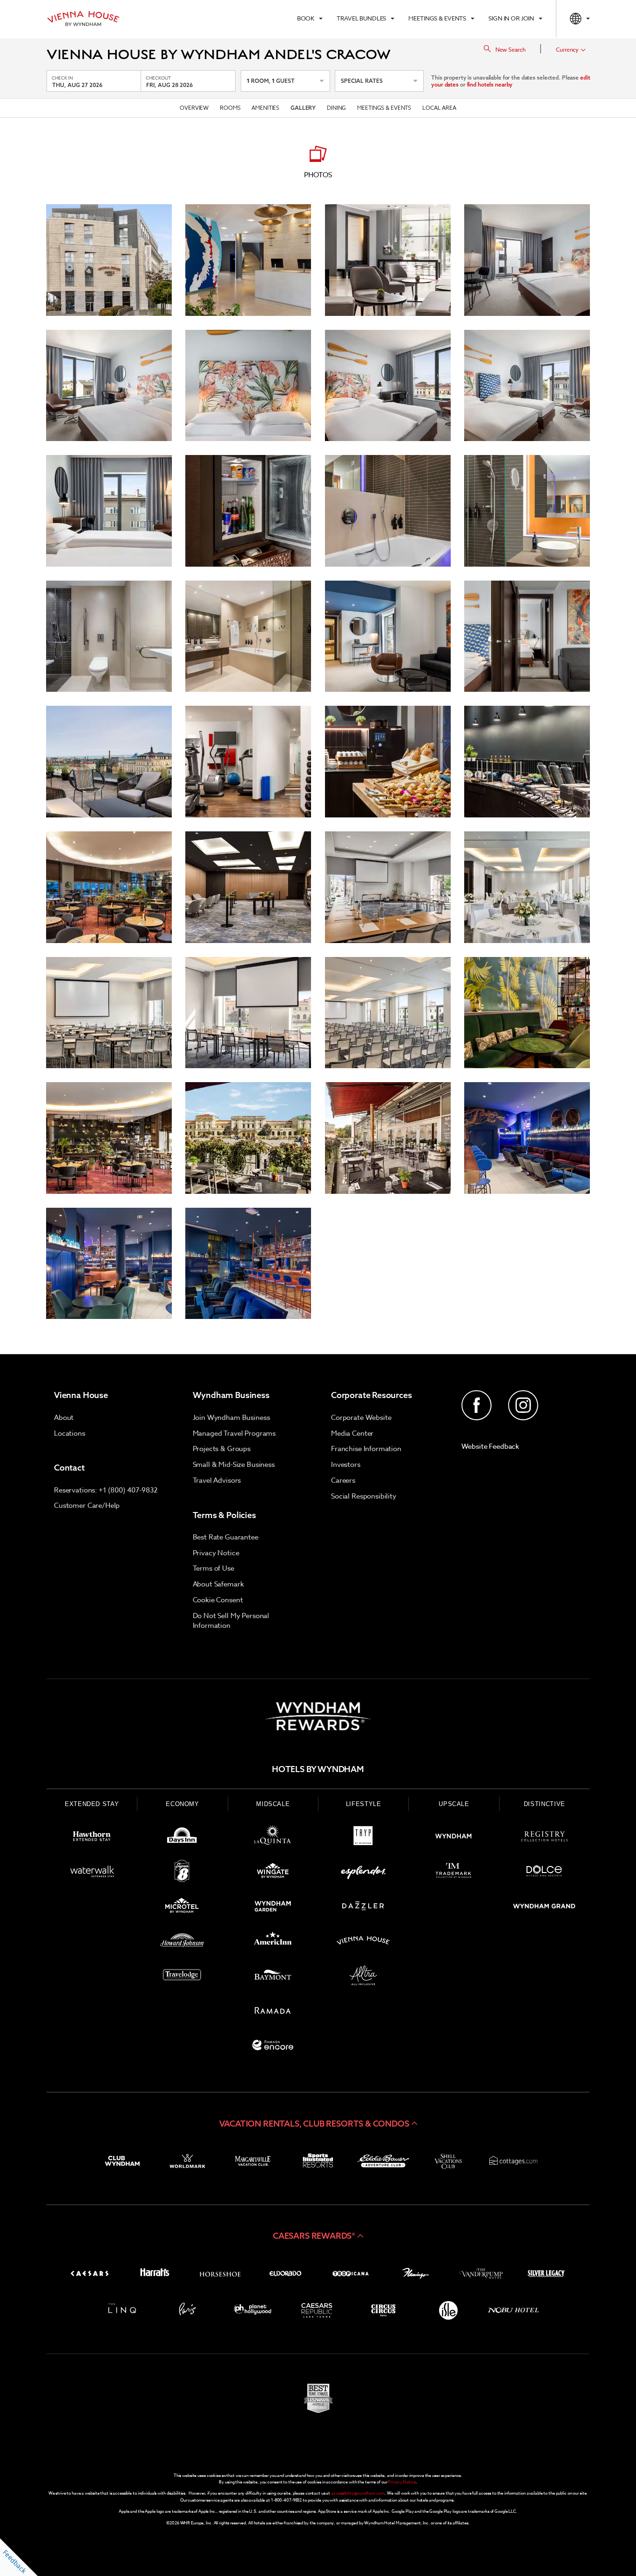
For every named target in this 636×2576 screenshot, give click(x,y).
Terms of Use (213, 1568)
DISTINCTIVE (545, 1804)
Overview (194, 108)
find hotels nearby (490, 84)
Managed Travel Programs (234, 1433)
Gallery (303, 108)
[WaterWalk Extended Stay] (92, 1873)
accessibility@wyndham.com (358, 2493)
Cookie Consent (218, 1600)
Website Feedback (491, 1446)
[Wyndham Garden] (273, 1908)
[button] (318, 2123)
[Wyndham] (453, 1838)
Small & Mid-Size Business (234, 1465)
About (64, 1418)
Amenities (265, 108)
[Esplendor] (363, 1873)
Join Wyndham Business (231, 1418)
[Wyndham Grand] (544, 1908)
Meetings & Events (384, 108)
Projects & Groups (222, 1449)
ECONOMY (183, 1804)
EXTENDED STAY (92, 1804)
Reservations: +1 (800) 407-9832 (105, 1490)
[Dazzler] (363, 1908)
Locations (70, 1433)
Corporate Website (361, 1418)
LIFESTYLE (364, 1804)
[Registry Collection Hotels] (544, 1838)
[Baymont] (273, 1977)
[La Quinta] (273, 1838)
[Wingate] (273, 1873)
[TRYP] (363, 1838)
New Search (511, 50)
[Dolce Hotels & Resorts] (544, 1873)
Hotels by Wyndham (318, 1769)
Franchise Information (366, 1449)
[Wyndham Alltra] (363, 1977)
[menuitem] (310, 19)
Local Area (439, 108)
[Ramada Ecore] (273, 2047)
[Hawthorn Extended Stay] (92, 1838)
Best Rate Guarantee (226, 1537)
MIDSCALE (273, 1804)
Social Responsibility (364, 1496)
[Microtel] (182, 1908)
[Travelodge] (182, 1977)
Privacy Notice (216, 1553)
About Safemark (218, 1584)
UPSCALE (454, 1804)
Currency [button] (567, 50)
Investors (346, 1465)
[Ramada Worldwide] (273, 2012)
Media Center (352, 1433)
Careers (343, 1480)
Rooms (230, 108)
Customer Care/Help (87, 1505)
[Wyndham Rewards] (318, 1716)
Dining (336, 108)
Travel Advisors (217, 1480)
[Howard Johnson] (182, 1942)
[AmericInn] (273, 1942)
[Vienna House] (363, 1942)
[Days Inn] (182, 1838)
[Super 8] (182, 1873)
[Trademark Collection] (453, 1873)
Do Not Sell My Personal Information (231, 1621)
